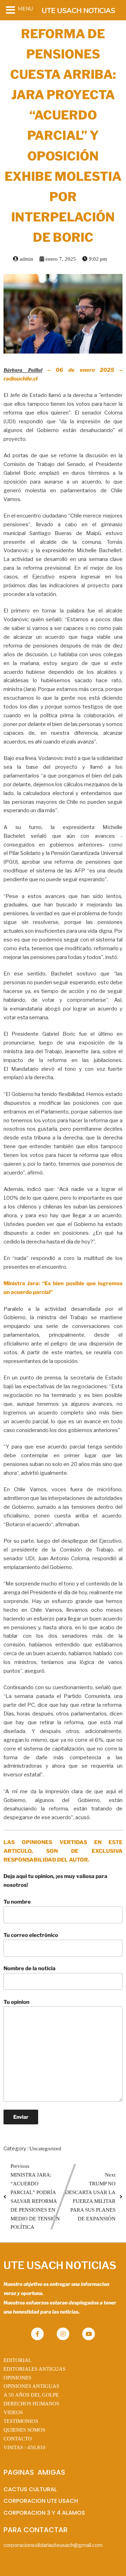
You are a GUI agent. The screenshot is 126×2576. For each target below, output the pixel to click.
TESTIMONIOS (21, 2421)
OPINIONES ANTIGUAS (31, 2386)
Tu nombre (17, 1902)
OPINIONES (17, 2378)
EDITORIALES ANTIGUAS (34, 2369)
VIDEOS (13, 2412)
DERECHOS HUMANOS (31, 2404)
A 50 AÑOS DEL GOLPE (31, 2395)
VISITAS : (24, 2447)
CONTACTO (18, 2439)
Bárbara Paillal (23, 370)
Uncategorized (45, 2149)
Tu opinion (16, 2002)
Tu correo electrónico (31, 1935)
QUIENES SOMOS (24, 2430)
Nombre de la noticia (30, 1968)
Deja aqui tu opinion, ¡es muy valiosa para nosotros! (55, 1881)
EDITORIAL (17, 2360)
